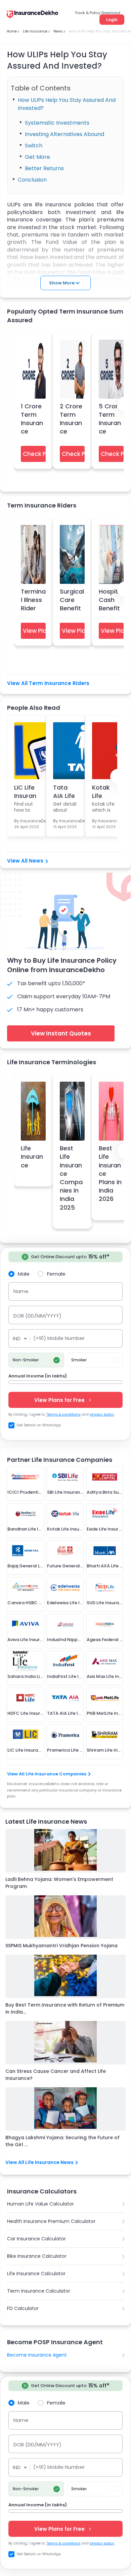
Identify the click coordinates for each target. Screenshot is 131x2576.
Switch (34, 146)
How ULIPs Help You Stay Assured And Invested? (67, 104)
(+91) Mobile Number (59, 1338)
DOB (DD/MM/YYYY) (37, 1316)
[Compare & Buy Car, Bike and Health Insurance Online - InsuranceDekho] (32, 15)
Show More (62, 283)
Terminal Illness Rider (33, 600)
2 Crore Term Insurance (71, 419)
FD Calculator (23, 2308)
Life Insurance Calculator (36, 2274)
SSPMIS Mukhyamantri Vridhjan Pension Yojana (61, 1946)
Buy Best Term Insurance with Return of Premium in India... (65, 2008)
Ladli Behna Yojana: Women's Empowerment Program (59, 1883)
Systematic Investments (57, 123)
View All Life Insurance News (39, 2162)
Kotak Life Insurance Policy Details (103, 791)
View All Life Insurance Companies (47, 1774)
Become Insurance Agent (37, 2355)
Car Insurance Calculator (36, 2239)
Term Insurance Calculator (39, 2291)
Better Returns (44, 168)
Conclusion (32, 180)
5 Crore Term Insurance (110, 419)
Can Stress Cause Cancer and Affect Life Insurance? (56, 2075)
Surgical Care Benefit (72, 600)
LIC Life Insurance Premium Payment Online (26, 791)
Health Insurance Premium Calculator (51, 2221)
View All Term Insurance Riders (48, 683)
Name (21, 1291)
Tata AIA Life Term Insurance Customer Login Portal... (65, 791)
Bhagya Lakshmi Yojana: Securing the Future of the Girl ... (62, 2141)
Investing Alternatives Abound (64, 134)
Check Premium (34, 454)
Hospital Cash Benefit (111, 600)
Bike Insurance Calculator (37, 2256)
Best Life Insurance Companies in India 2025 (71, 1178)
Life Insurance (32, 1157)
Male (24, 1274)
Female (56, 1274)
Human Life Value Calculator (40, 2204)
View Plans (34, 631)
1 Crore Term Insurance (32, 419)
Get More (37, 157)
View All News (25, 861)
